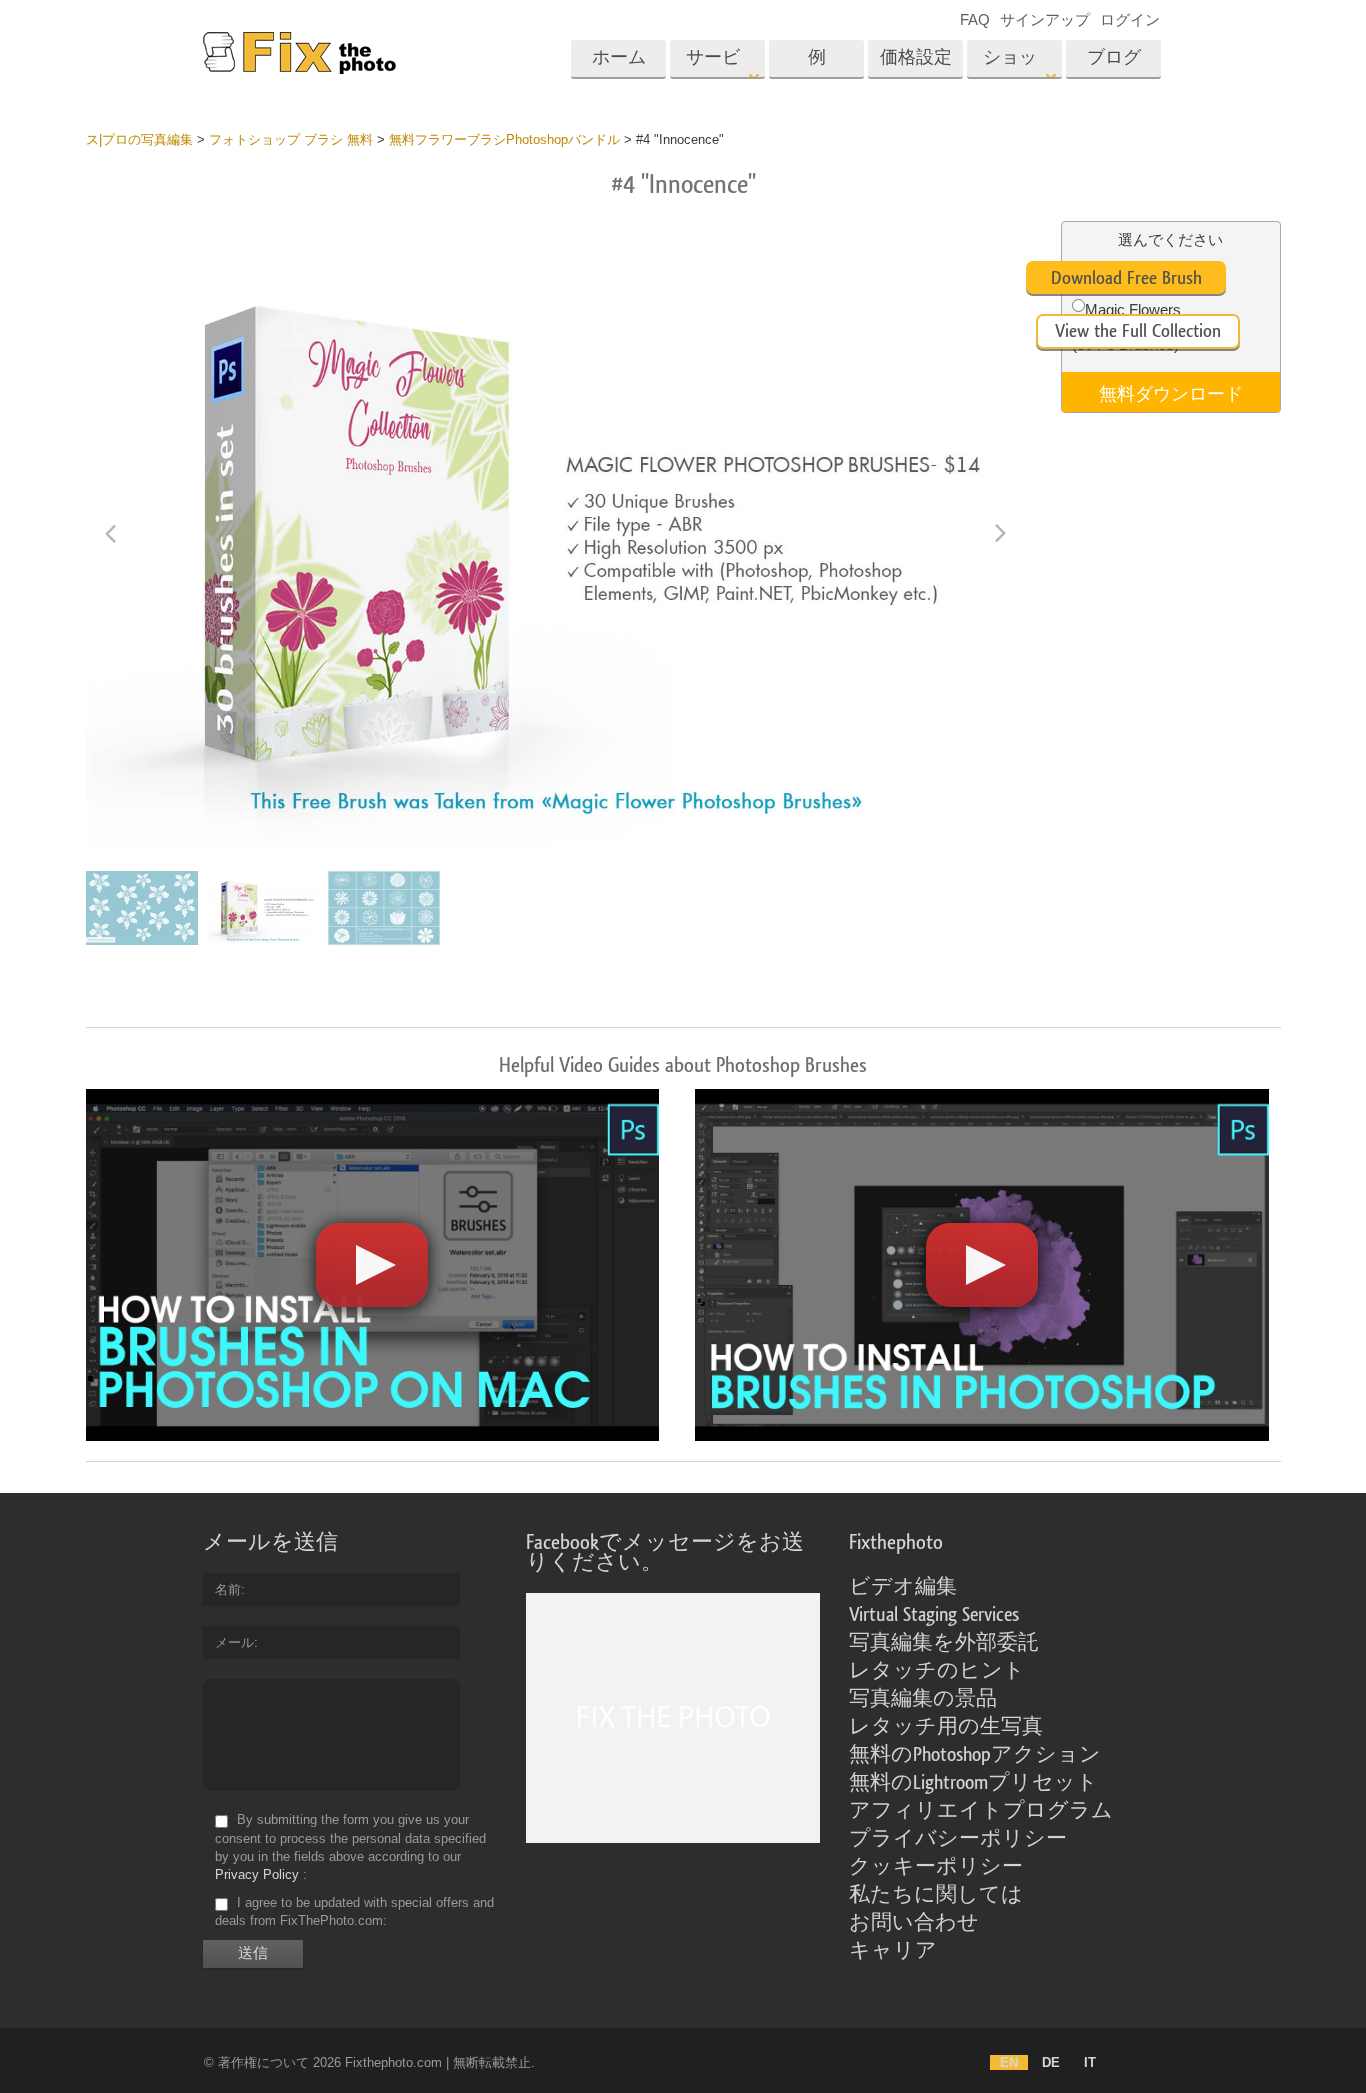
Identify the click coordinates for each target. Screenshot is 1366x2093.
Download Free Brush (1126, 278)
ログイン (1130, 19)
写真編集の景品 (923, 1699)
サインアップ (1045, 19)
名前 (228, 1589)
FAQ (975, 19)
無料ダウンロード (1171, 392)
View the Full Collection (1138, 331)
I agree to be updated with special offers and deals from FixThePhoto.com (354, 1911)
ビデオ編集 (903, 1587)
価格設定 (916, 57)
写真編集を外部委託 (944, 1643)
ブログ (1114, 57)
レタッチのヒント (937, 1671)
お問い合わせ (914, 1923)
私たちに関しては (936, 1895)
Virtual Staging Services (934, 1615)
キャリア (893, 1951)
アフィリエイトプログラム (981, 1811)
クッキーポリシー (936, 1867)
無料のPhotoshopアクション (975, 1755)
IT (1090, 2062)
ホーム (619, 57)
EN (1009, 2062)
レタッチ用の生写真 (946, 1727)
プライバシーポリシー (958, 1839)
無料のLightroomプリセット (973, 1783)
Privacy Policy (257, 1874)
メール (234, 1642)
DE (1051, 2062)
